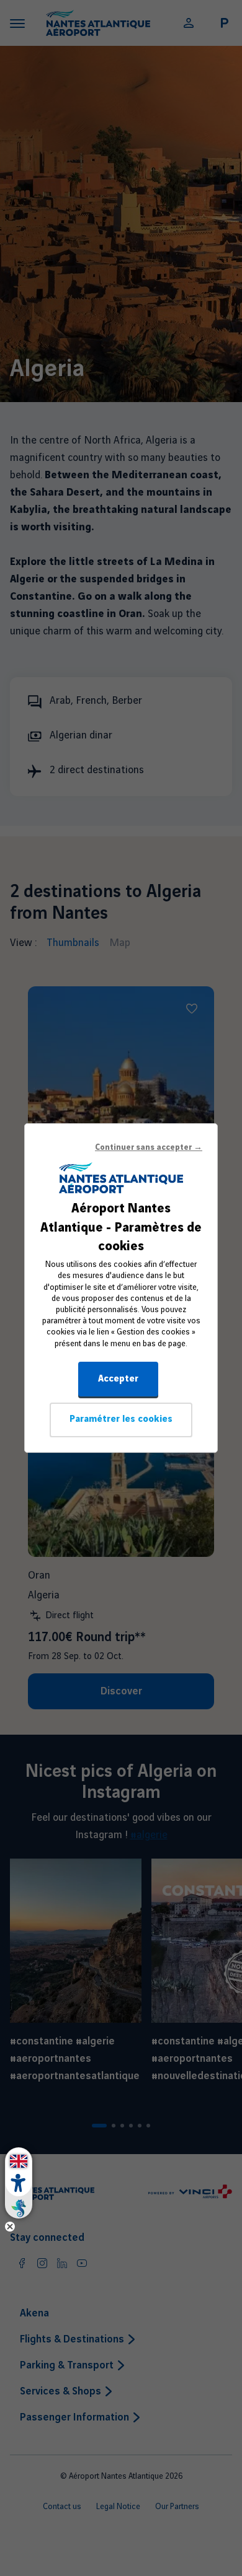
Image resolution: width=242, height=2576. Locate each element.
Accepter (118, 1379)
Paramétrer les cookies (121, 1419)
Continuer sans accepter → (149, 1147)
